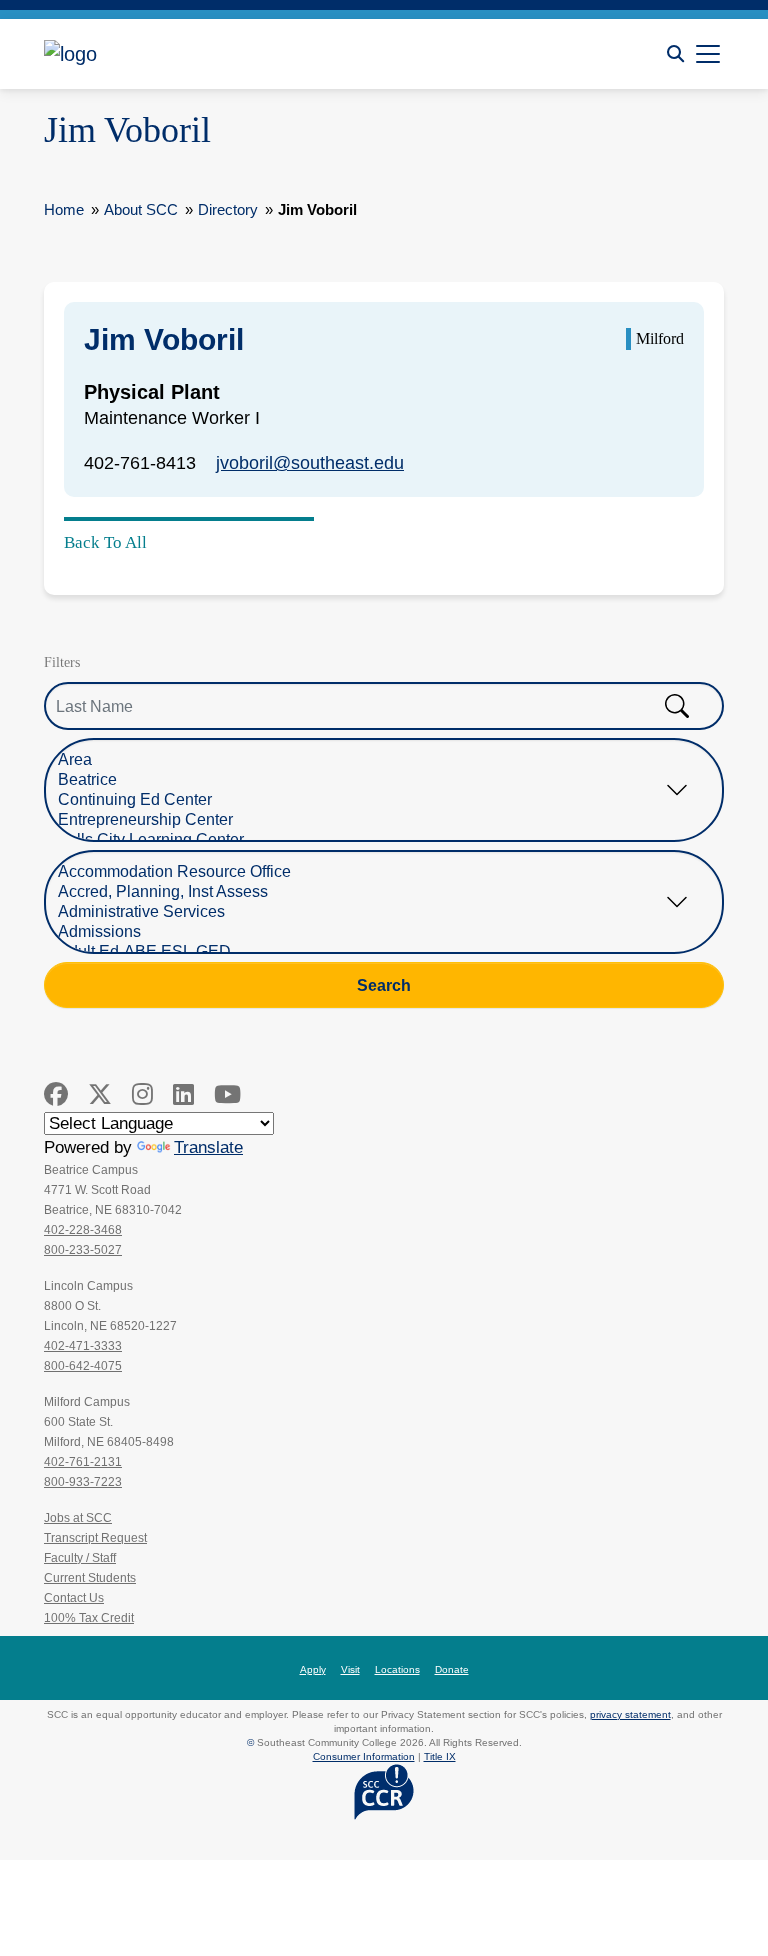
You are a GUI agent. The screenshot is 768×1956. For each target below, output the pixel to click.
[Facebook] (56, 1094)
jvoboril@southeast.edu (310, 463)
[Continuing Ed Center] (369, 800)
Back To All (105, 542)
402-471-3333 (83, 1346)
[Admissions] (369, 932)
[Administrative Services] (369, 912)
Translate (208, 1147)
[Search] (675, 54)
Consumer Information (364, 1756)
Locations (397, 1669)
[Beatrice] (369, 780)
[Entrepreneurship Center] (369, 820)
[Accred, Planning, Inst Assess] (369, 892)
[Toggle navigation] (708, 54)
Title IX (440, 1756)
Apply (313, 1669)
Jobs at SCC (78, 1518)
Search (384, 985)
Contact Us (74, 1598)
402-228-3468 (83, 1230)
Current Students (90, 1578)
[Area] (369, 760)
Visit (350, 1669)
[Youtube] (227, 1094)
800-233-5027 (83, 1250)
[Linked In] (183, 1094)
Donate (452, 1669)
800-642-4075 (83, 1366)
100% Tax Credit (89, 1618)
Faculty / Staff (80, 1558)
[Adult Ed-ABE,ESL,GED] (369, 952)
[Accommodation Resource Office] (369, 872)
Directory (228, 209)
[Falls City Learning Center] (369, 840)
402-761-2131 (83, 1462)
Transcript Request (95, 1538)
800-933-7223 (83, 1482)
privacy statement (630, 1714)
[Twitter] (100, 1094)
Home (64, 209)
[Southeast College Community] (134, 54)
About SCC (141, 209)
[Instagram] (142, 1094)
